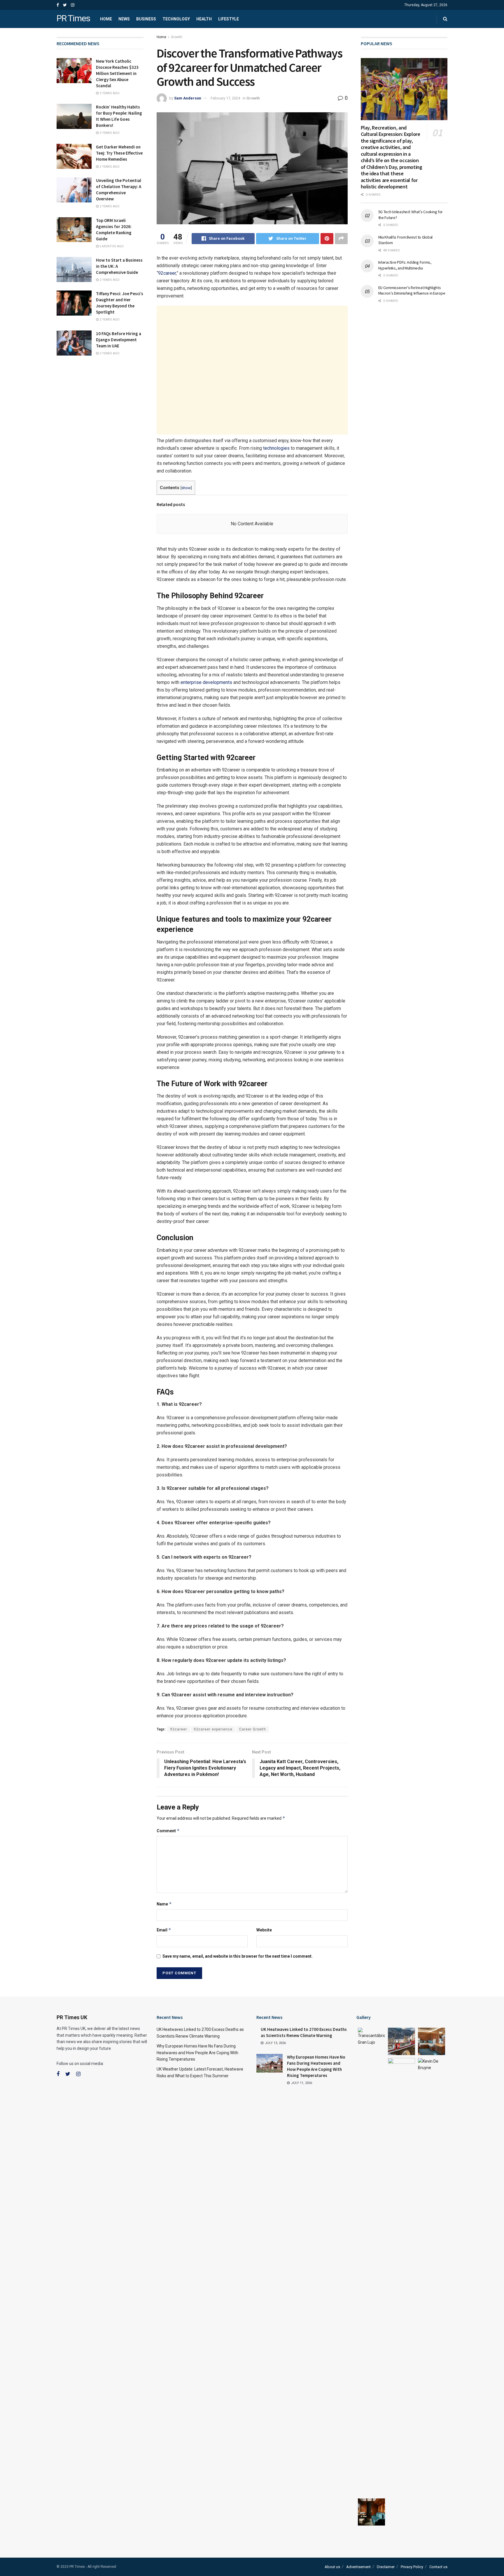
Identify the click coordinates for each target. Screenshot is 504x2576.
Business (146, 19)
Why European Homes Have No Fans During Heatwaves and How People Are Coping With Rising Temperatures (197, 2053)
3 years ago (109, 133)
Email (164, 1930)
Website (264, 1930)
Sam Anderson (188, 98)
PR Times (73, 19)
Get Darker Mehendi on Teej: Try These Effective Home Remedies (119, 153)
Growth (177, 37)
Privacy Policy (412, 2567)
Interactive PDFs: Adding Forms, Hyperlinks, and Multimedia (405, 265)
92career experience (213, 1729)
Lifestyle (229, 19)
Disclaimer (386, 2567)
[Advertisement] (252, 370)
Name (164, 1904)
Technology (176, 19)
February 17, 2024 (225, 98)
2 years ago (109, 93)
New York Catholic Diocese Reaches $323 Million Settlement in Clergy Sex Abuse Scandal (117, 73)
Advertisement (358, 2567)
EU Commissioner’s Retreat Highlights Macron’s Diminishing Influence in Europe (412, 290)
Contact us (438, 2567)
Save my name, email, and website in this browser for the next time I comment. (238, 1956)
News (124, 19)
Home (106, 19)
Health (204, 19)
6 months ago (111, 246)
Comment (168, 1831)
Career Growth (253, 1729)
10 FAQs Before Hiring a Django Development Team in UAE (119, 340)
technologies (276, 448)
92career (167, 273)
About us (332, 2567)
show (186, 488)
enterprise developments (206, 682)
